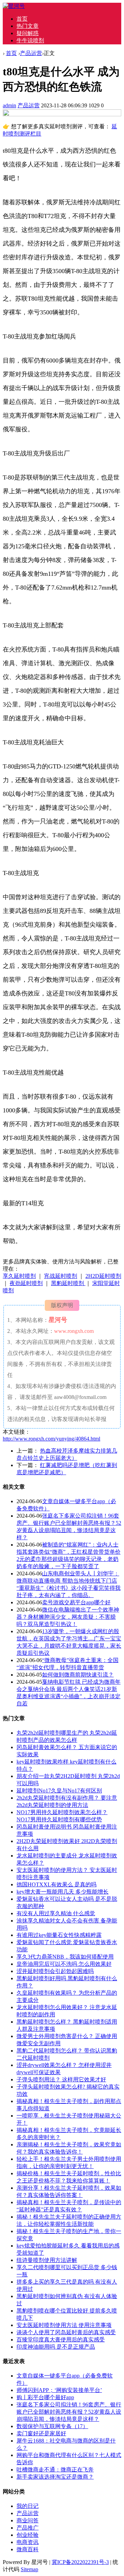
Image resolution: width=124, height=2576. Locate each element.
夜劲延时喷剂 (26, 1283)
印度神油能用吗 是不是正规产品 (56, 2347)
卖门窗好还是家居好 (41, 2433)
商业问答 (28, 2520)
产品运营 (31, 53)
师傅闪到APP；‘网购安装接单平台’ (59, 2390)
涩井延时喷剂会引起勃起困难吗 (55, 1971)
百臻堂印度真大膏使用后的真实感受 (61, 2340)
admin (9, 105)
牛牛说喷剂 (30, 40)
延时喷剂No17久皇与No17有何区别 (59, 1791)
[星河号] (14, 6)
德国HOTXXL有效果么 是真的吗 (56, 1884)
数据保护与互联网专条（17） (52, 2426)
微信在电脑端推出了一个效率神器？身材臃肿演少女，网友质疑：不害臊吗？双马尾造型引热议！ (68, 1617)
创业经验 (28, 2535)
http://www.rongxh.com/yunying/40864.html (51, 1439)
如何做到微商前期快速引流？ (78, 1675)
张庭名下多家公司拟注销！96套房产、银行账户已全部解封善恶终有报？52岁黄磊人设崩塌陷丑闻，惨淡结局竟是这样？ (69, 2412)
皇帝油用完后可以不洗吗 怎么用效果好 (64, 1964)
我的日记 (28, 2506)
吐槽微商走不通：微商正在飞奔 (55, 2470)
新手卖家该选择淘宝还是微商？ (55, 2477)
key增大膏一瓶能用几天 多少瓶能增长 (63, 1892)
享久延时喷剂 (19, 1276)
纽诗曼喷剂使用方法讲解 (47, 2260)
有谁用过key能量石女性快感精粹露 (59, 1935)
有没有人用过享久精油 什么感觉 (56, 1913)
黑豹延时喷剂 (68, 1283)
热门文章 (28, 26)
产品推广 (28, 2528)
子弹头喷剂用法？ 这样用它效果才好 (61, 2079)
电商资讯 (28, 2542)
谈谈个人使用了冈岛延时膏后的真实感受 (66, 2332)
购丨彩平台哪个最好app (45, 2397)
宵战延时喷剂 (61, 1276)
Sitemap (29, 2569)
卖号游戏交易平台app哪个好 (76, 1602)
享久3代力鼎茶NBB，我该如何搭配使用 (65, 1957)
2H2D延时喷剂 (103, 1276)
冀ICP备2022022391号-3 (80, 2562)
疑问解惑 (28, 33)
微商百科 (28, 2549)
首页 (22, 19)
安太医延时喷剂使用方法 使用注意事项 (64, 2325)
